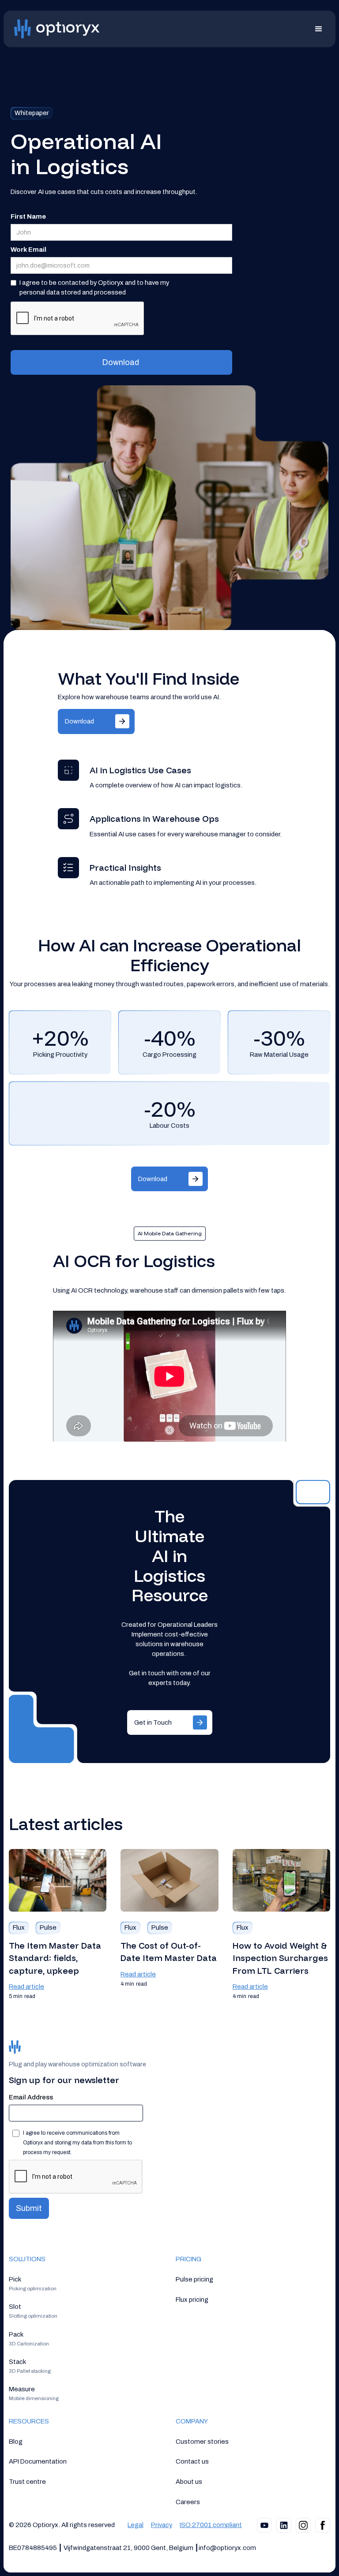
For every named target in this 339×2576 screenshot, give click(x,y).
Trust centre (27, 2482)
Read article (26, 1987)
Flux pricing (192, 2300)
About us (189, 2482)
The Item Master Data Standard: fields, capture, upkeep (55, 1958)
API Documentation (38, 2461)
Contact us (192, 2461)
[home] (59, 29)
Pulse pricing (194, 2279)
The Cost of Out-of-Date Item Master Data (169, 1952)
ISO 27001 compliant (211, 2525)
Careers (188, 2502)
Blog (16, 2442)
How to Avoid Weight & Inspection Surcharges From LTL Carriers (280, 1958)
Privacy (162, 2525)
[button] (322, 29)
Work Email (28, 250)
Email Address (31, 2097)
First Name (28, 216)
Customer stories (202, 2442)
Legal (136, 2525)
